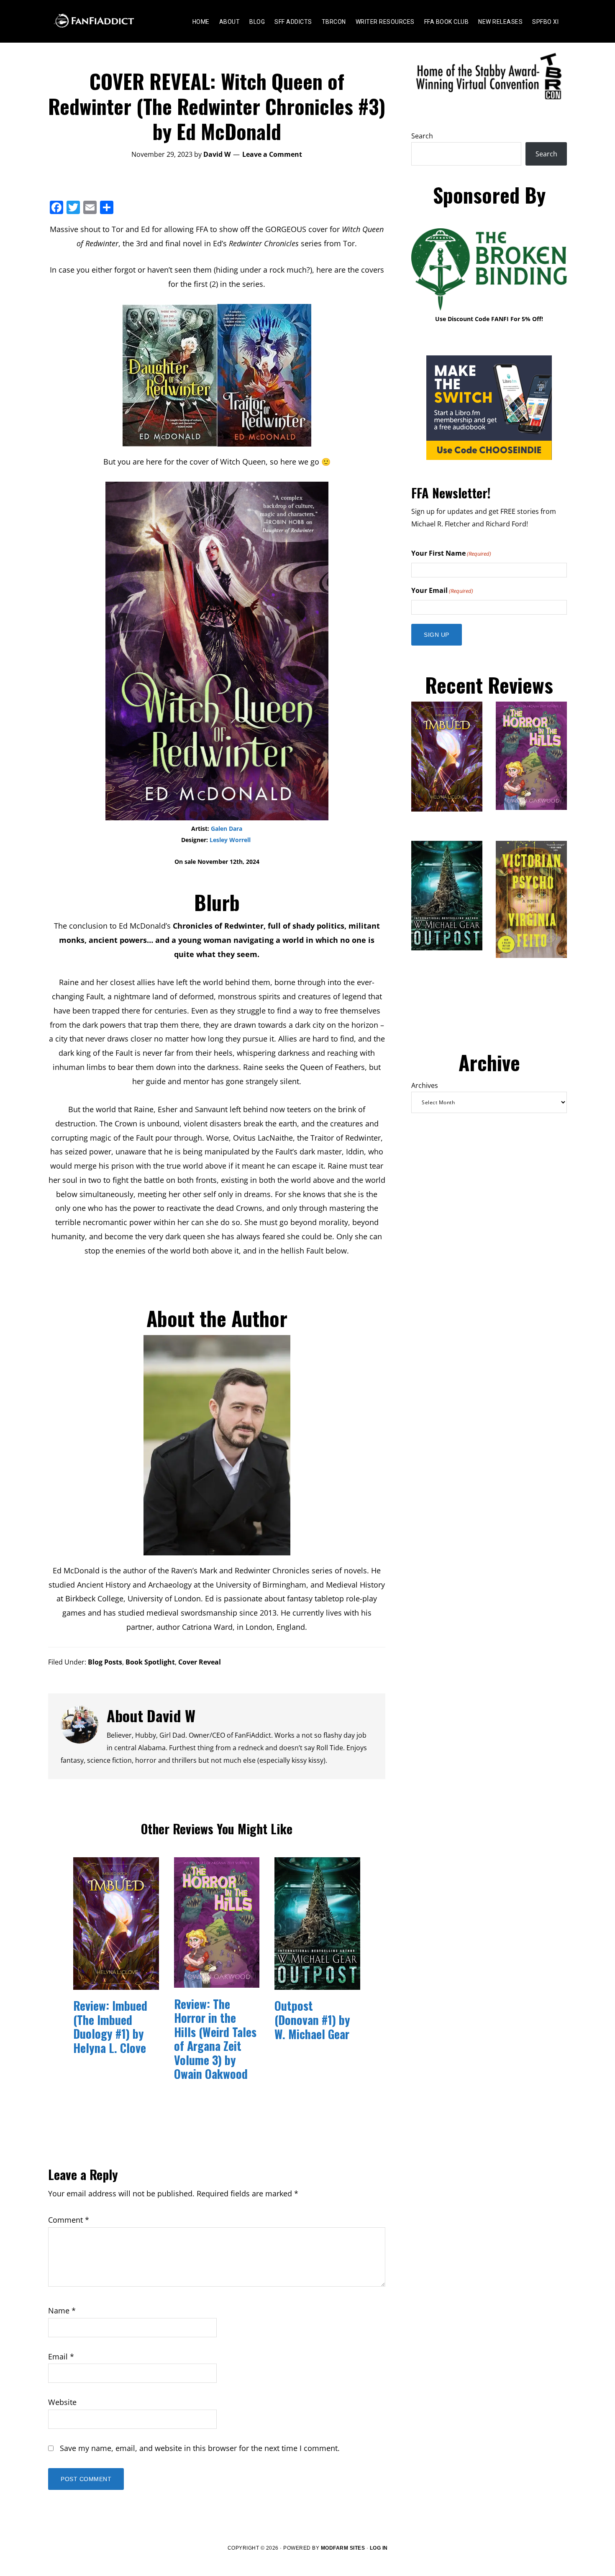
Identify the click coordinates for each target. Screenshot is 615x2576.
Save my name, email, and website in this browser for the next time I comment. (200, 2448)
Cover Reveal (200, 1662)
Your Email (442, 590)
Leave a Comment (272, 154)
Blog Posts (105, 1662)
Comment (69, 2220)
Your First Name (451, 553)
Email (61, 2356)
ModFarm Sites (343, 2548)
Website (62, 2402)
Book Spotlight (150, 1662)
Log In (379, 2548)
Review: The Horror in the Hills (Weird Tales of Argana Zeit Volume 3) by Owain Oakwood (215, 2039)
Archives (425, 1085)
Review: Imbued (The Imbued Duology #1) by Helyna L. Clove (110, 2027)
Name (62, 2310)
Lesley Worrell (231, 840)
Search (422, 136)
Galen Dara (227, 828)
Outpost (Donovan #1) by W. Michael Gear (312, 2019)
